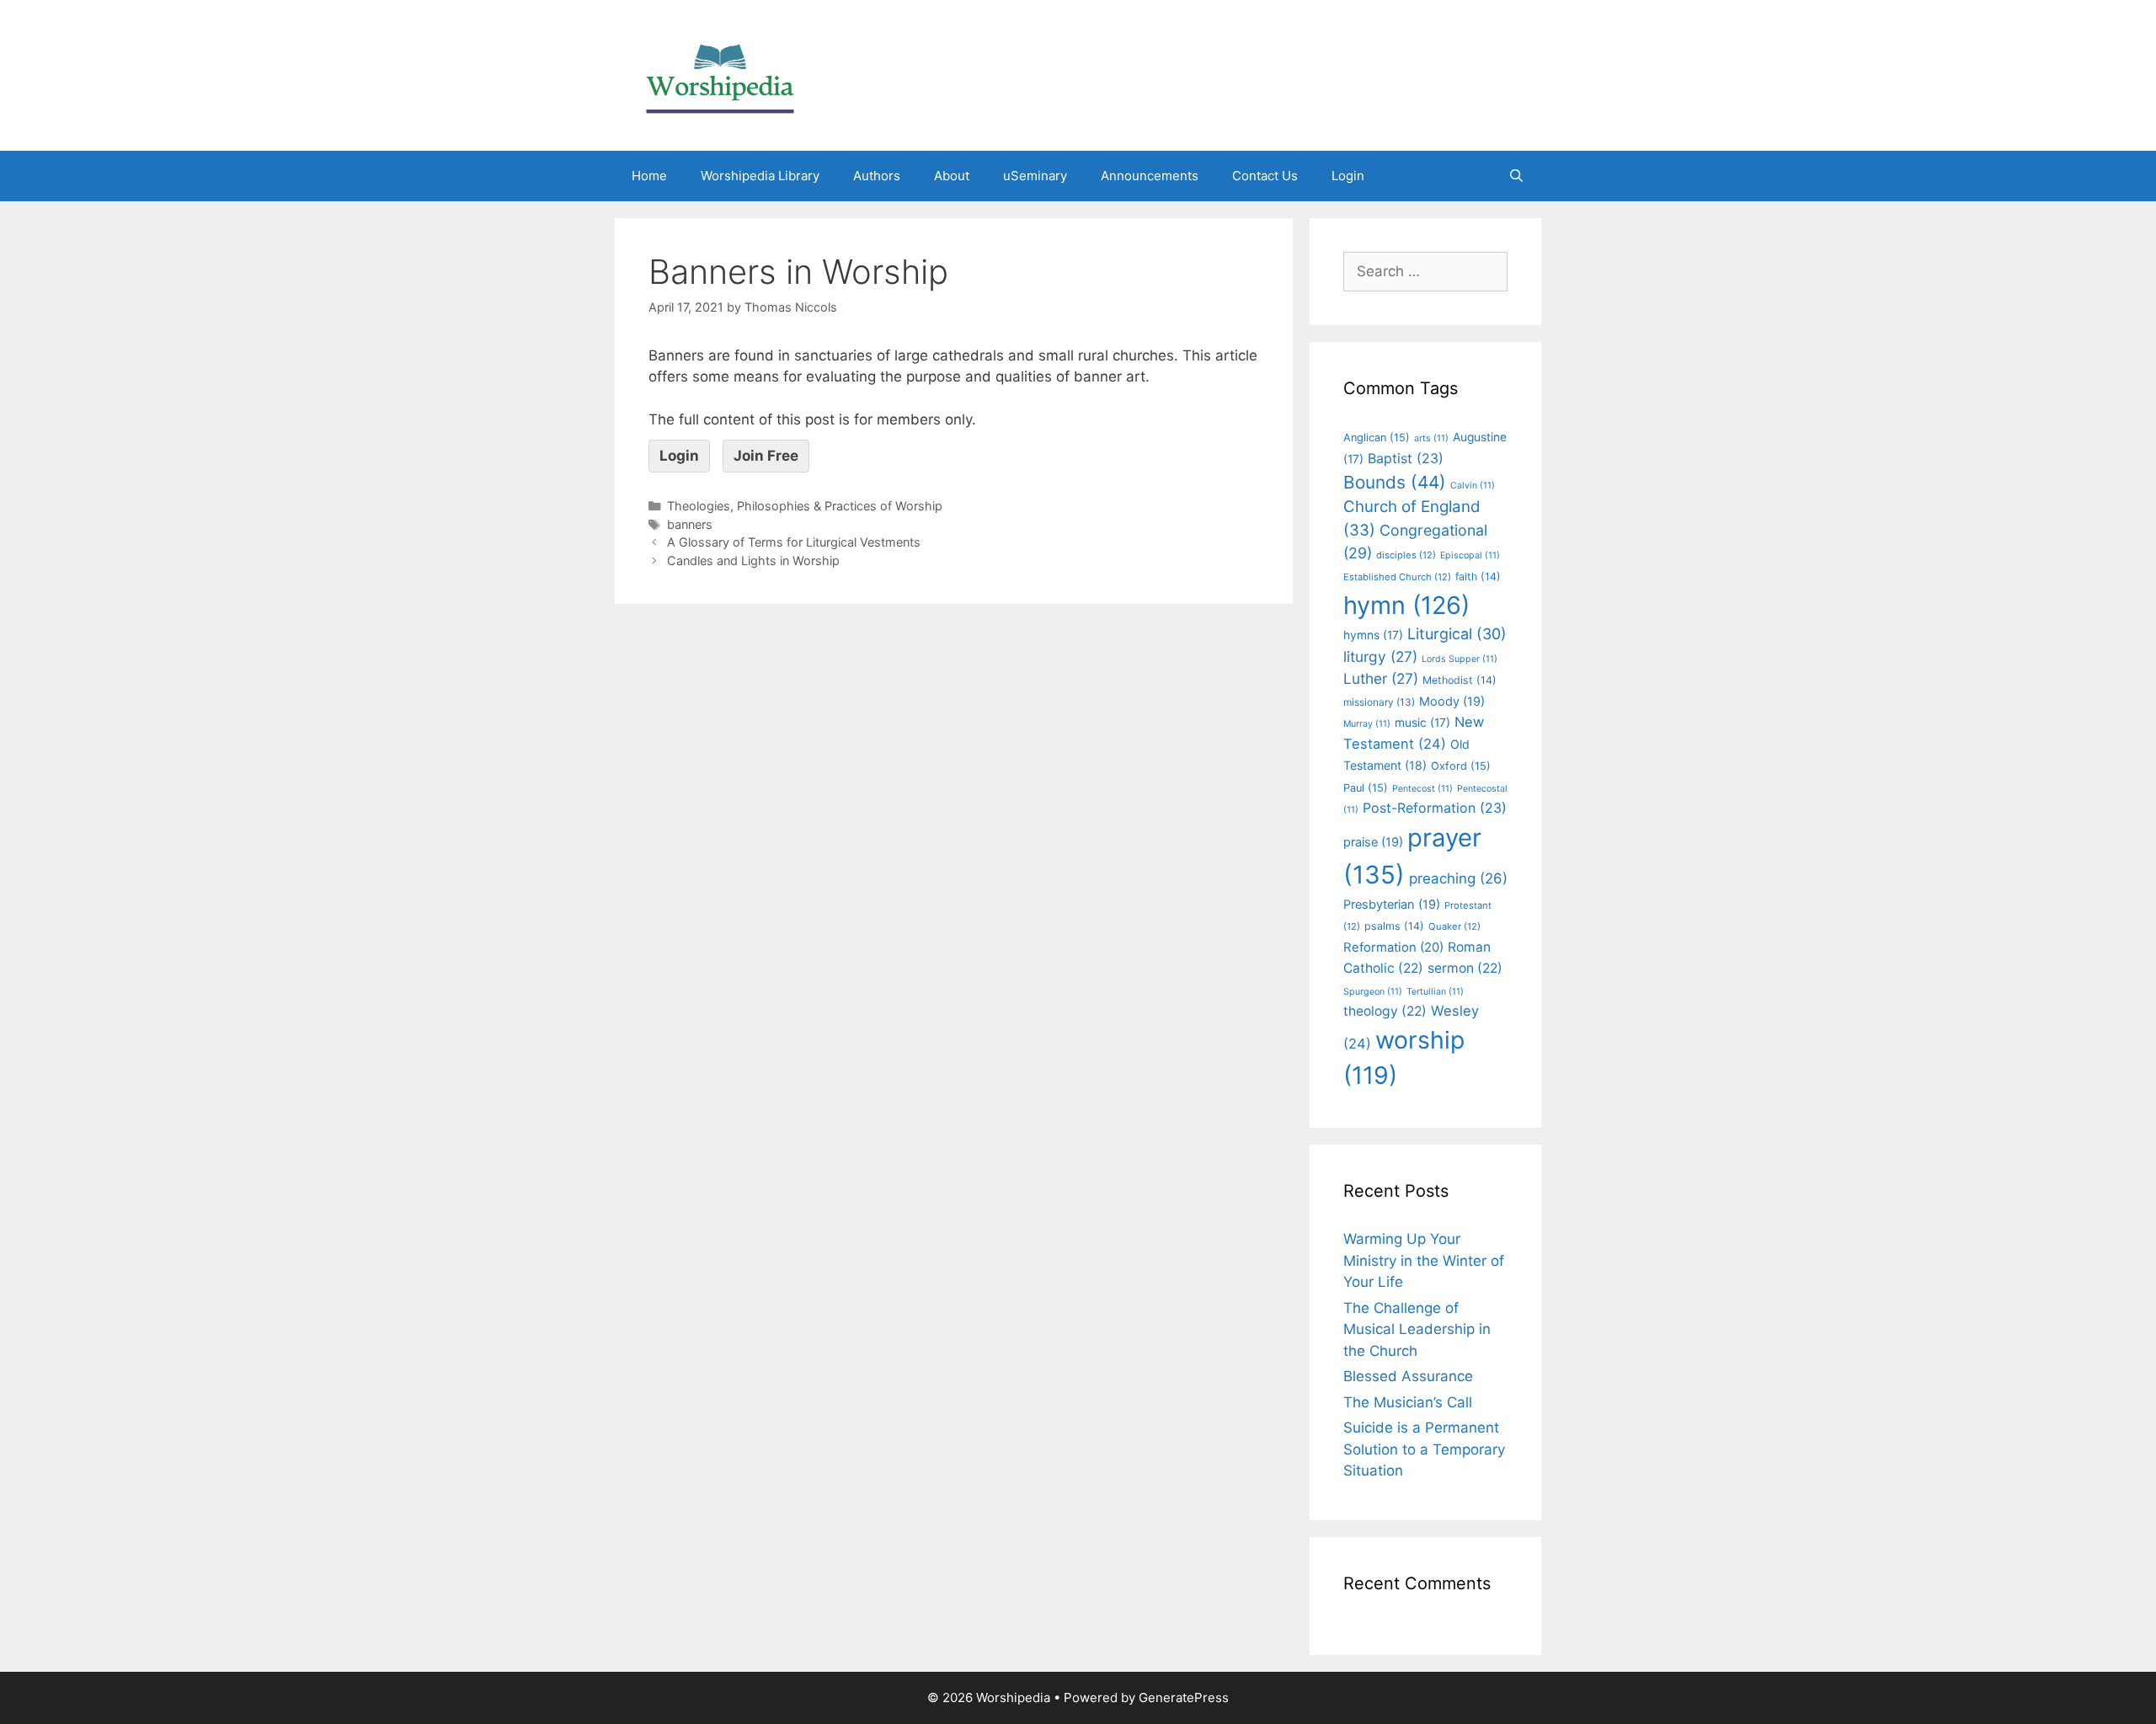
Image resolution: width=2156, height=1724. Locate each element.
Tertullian (1435, 992)
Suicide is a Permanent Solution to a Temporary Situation (1424, 1449)
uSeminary (1035, 176)
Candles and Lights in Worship (753, 560)
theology (1385, 1011)
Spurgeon (1373, 992)
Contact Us (1265, 176)
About (952, 176)
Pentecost (1422, 789)
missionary (1379, 702)
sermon (1465, 968)
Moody (1452, 702)
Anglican (1377, 438)
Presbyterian (1392, 905)
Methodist (1460, 680)
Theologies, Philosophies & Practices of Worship (805, 506)
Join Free (766, 456)
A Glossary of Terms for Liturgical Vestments (794, 542)
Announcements (1150, 176)
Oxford (1461, 766)
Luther (1381, 678)
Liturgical (1457, 634)
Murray (1367, 724)
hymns (1373, 635)
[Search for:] (1425, 271)
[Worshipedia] (720, 74)
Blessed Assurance (1408, 1376)
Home (649, 176)
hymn (1406, 605)
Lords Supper (1460, 659)
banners (690, 524)
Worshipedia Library (760, 176)
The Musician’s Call (1408, 1402)
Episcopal (1470, 555)
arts (1431, 438)
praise (1373, 842)
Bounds (1395, 482)
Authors (877, 176)
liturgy (1380, 657)
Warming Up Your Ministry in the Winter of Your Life (1424, 1260)
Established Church (1397, 577)
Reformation (1393, 947)
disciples (1406, 555)
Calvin (1473, 486)
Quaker (1454, 926)
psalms (1394, 926)
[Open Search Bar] (1516, 176)
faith (1478, 576)
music (1422, 723)
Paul (1366, 788)
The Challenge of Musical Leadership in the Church (1417, 1329)
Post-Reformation (1435, 808)
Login (1348, 176)
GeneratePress (1184, 1697)
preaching (1458, 878)
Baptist (1406, 458)
